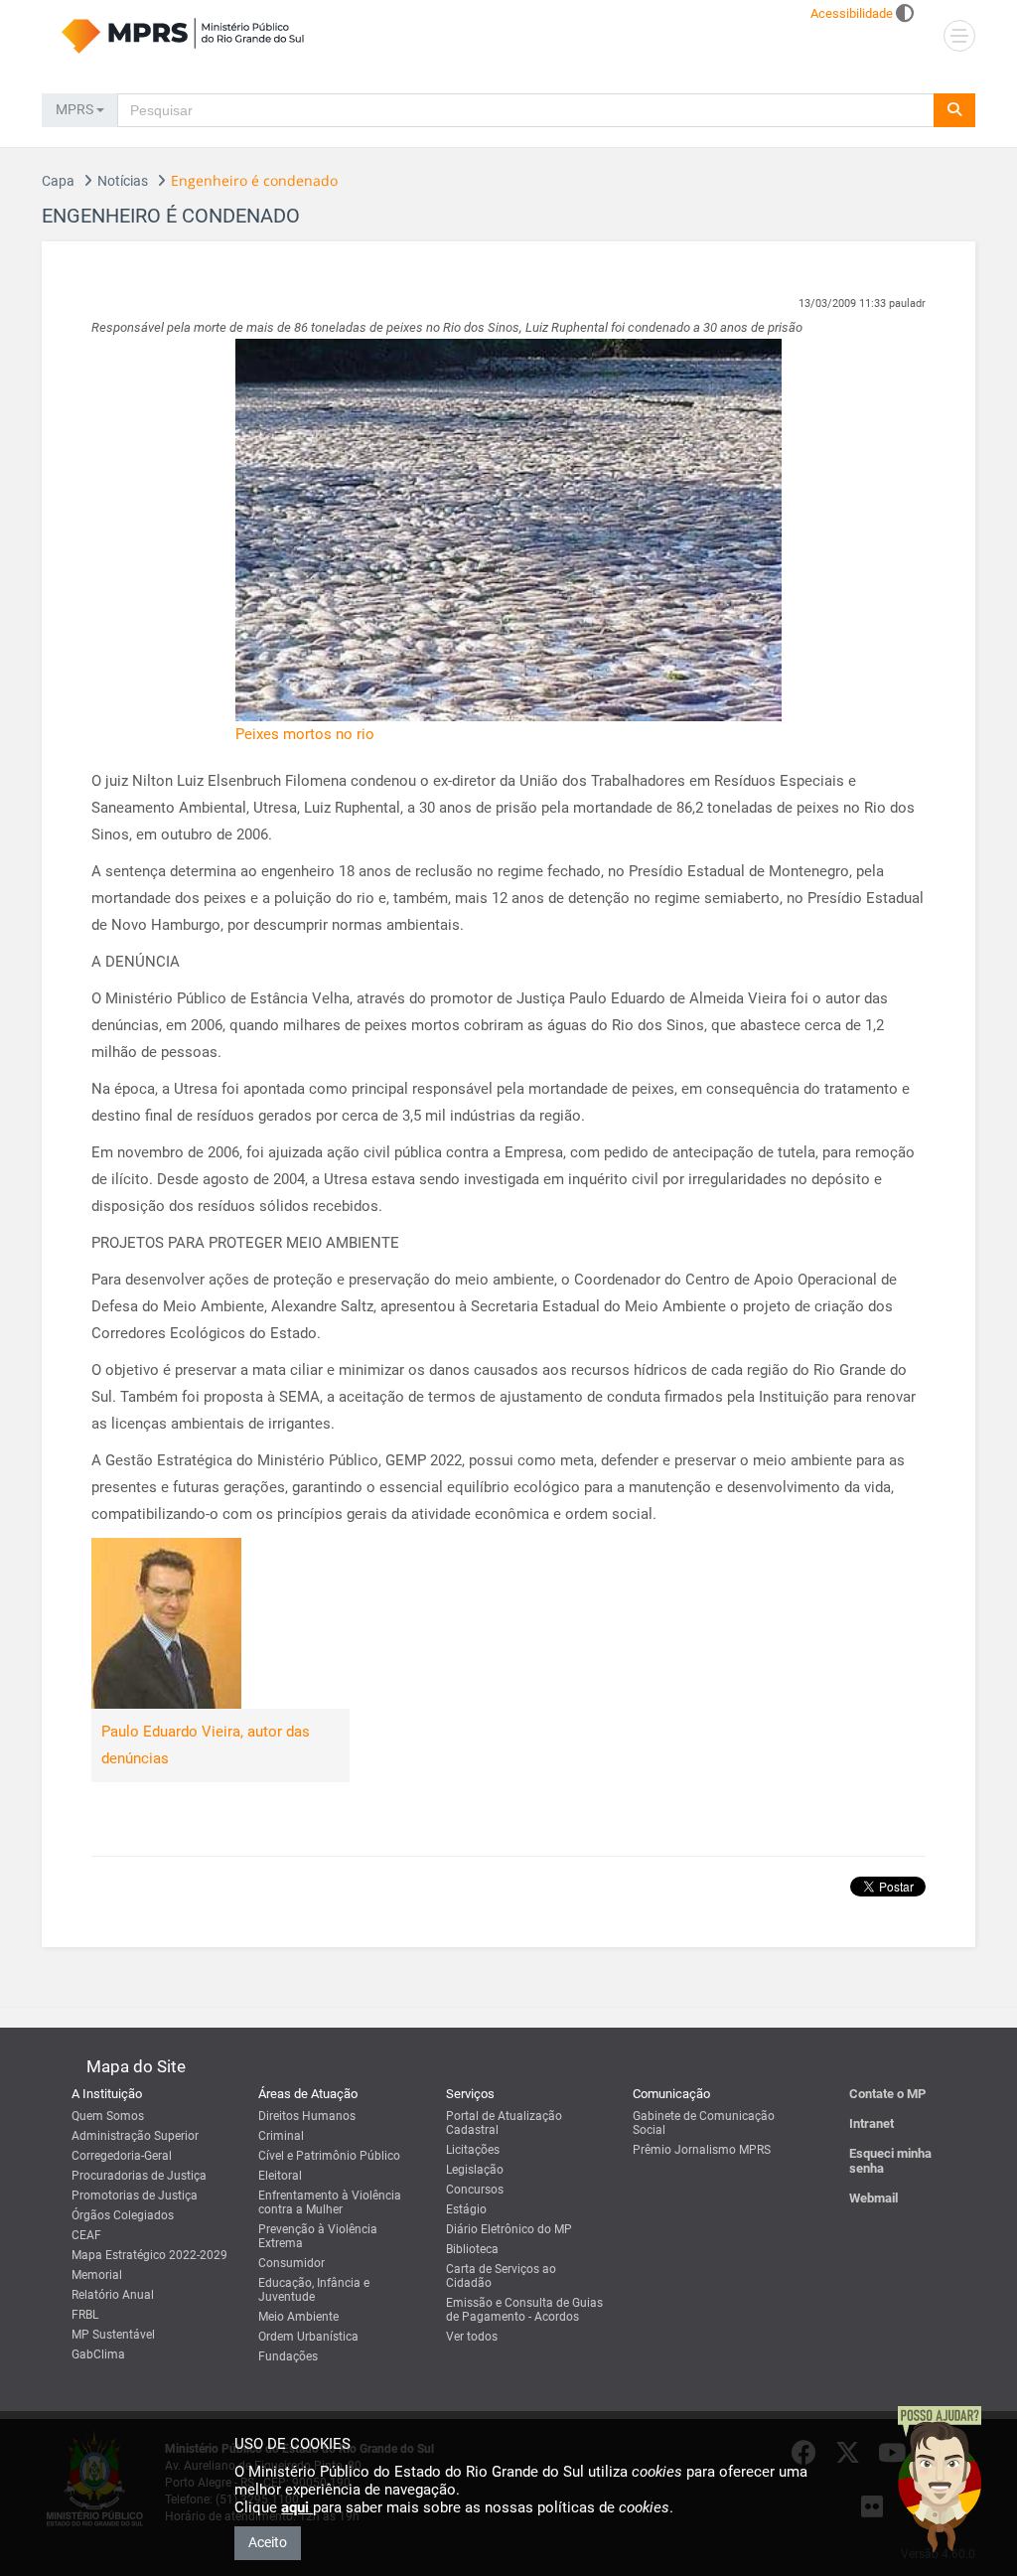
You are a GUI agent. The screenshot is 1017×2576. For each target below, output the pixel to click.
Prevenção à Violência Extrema (318, 2236)
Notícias (123, 181)
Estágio (466, 2209)
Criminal (281, 2136)
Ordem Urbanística (308, 2337)
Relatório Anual (113, 2295)
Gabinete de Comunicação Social (704, 2123)
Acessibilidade (852, 13)
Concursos (475, 2190)
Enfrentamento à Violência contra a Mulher (330, 2202)
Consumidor (291, 2263)
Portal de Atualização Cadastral (504, 2123)
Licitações (473, 2150)
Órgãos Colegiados (123, 2215)
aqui (297, 2507)
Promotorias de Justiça (135, 2196)
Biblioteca (472, 2249)
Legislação (475, 2170)
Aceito (268, 2542)
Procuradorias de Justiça (139, 2176)
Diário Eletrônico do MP (509, 2229)
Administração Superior (135, 2136)
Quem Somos (108, 2116)
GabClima (98, 2354)
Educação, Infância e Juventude (314, 2290)
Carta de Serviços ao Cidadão (501, 2276)
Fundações (288, 2356)
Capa (58, 181)
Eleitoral (280, 2176)
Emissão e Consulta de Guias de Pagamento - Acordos (524, 2310)
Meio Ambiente (298, 2317)
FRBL (85, 2315)
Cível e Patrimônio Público (329, 2156)
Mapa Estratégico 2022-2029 (149, 2255)
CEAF (86, 2235)
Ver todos (472, 2337)
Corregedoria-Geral (122, 2156)
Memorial (97, 2275)
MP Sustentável (113, 2335)
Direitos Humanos (307, 2116)
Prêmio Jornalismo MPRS (702, 2150)
